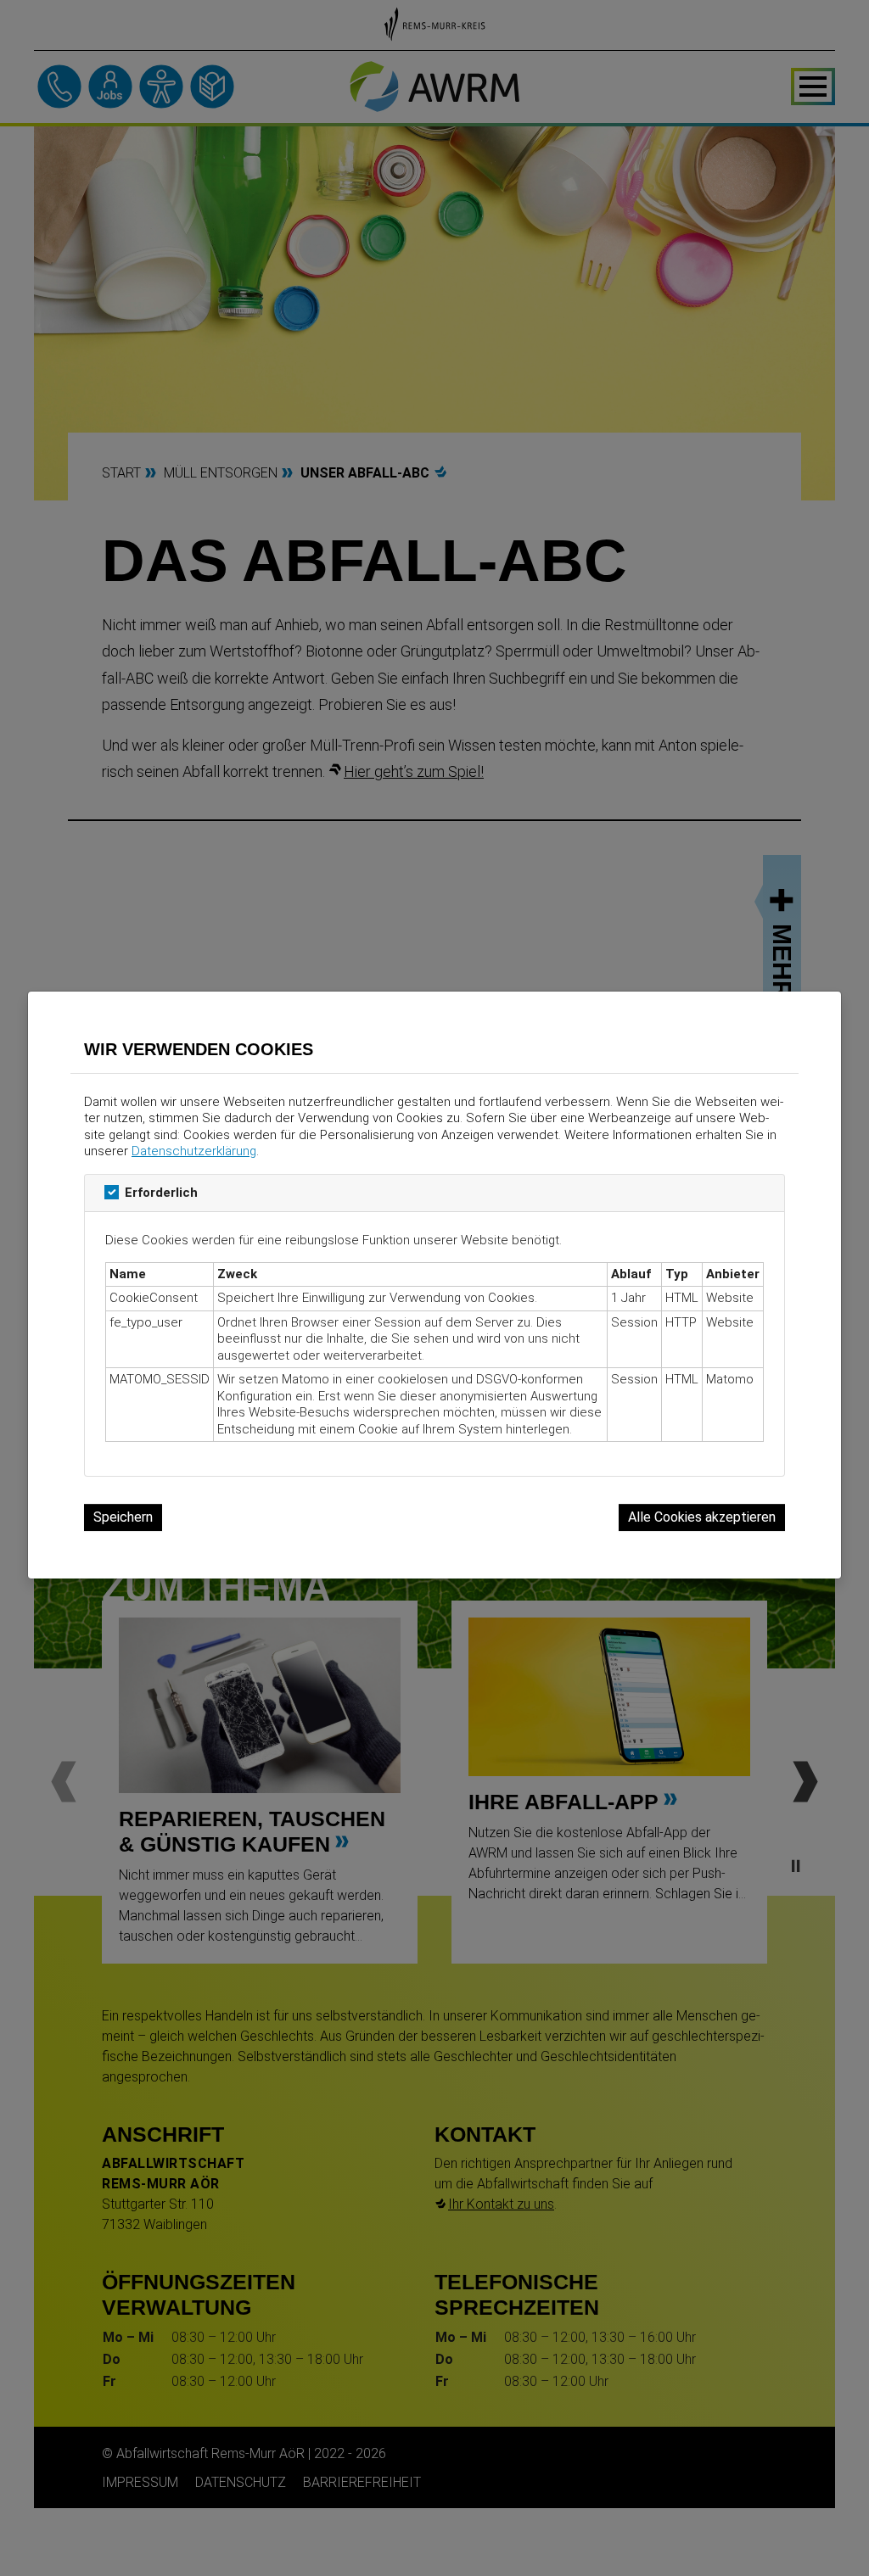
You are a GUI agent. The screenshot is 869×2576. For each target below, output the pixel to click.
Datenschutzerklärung (194, 1151)
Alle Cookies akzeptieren (702, 1517)
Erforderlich (161, 1193)
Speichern (123, 1517)
